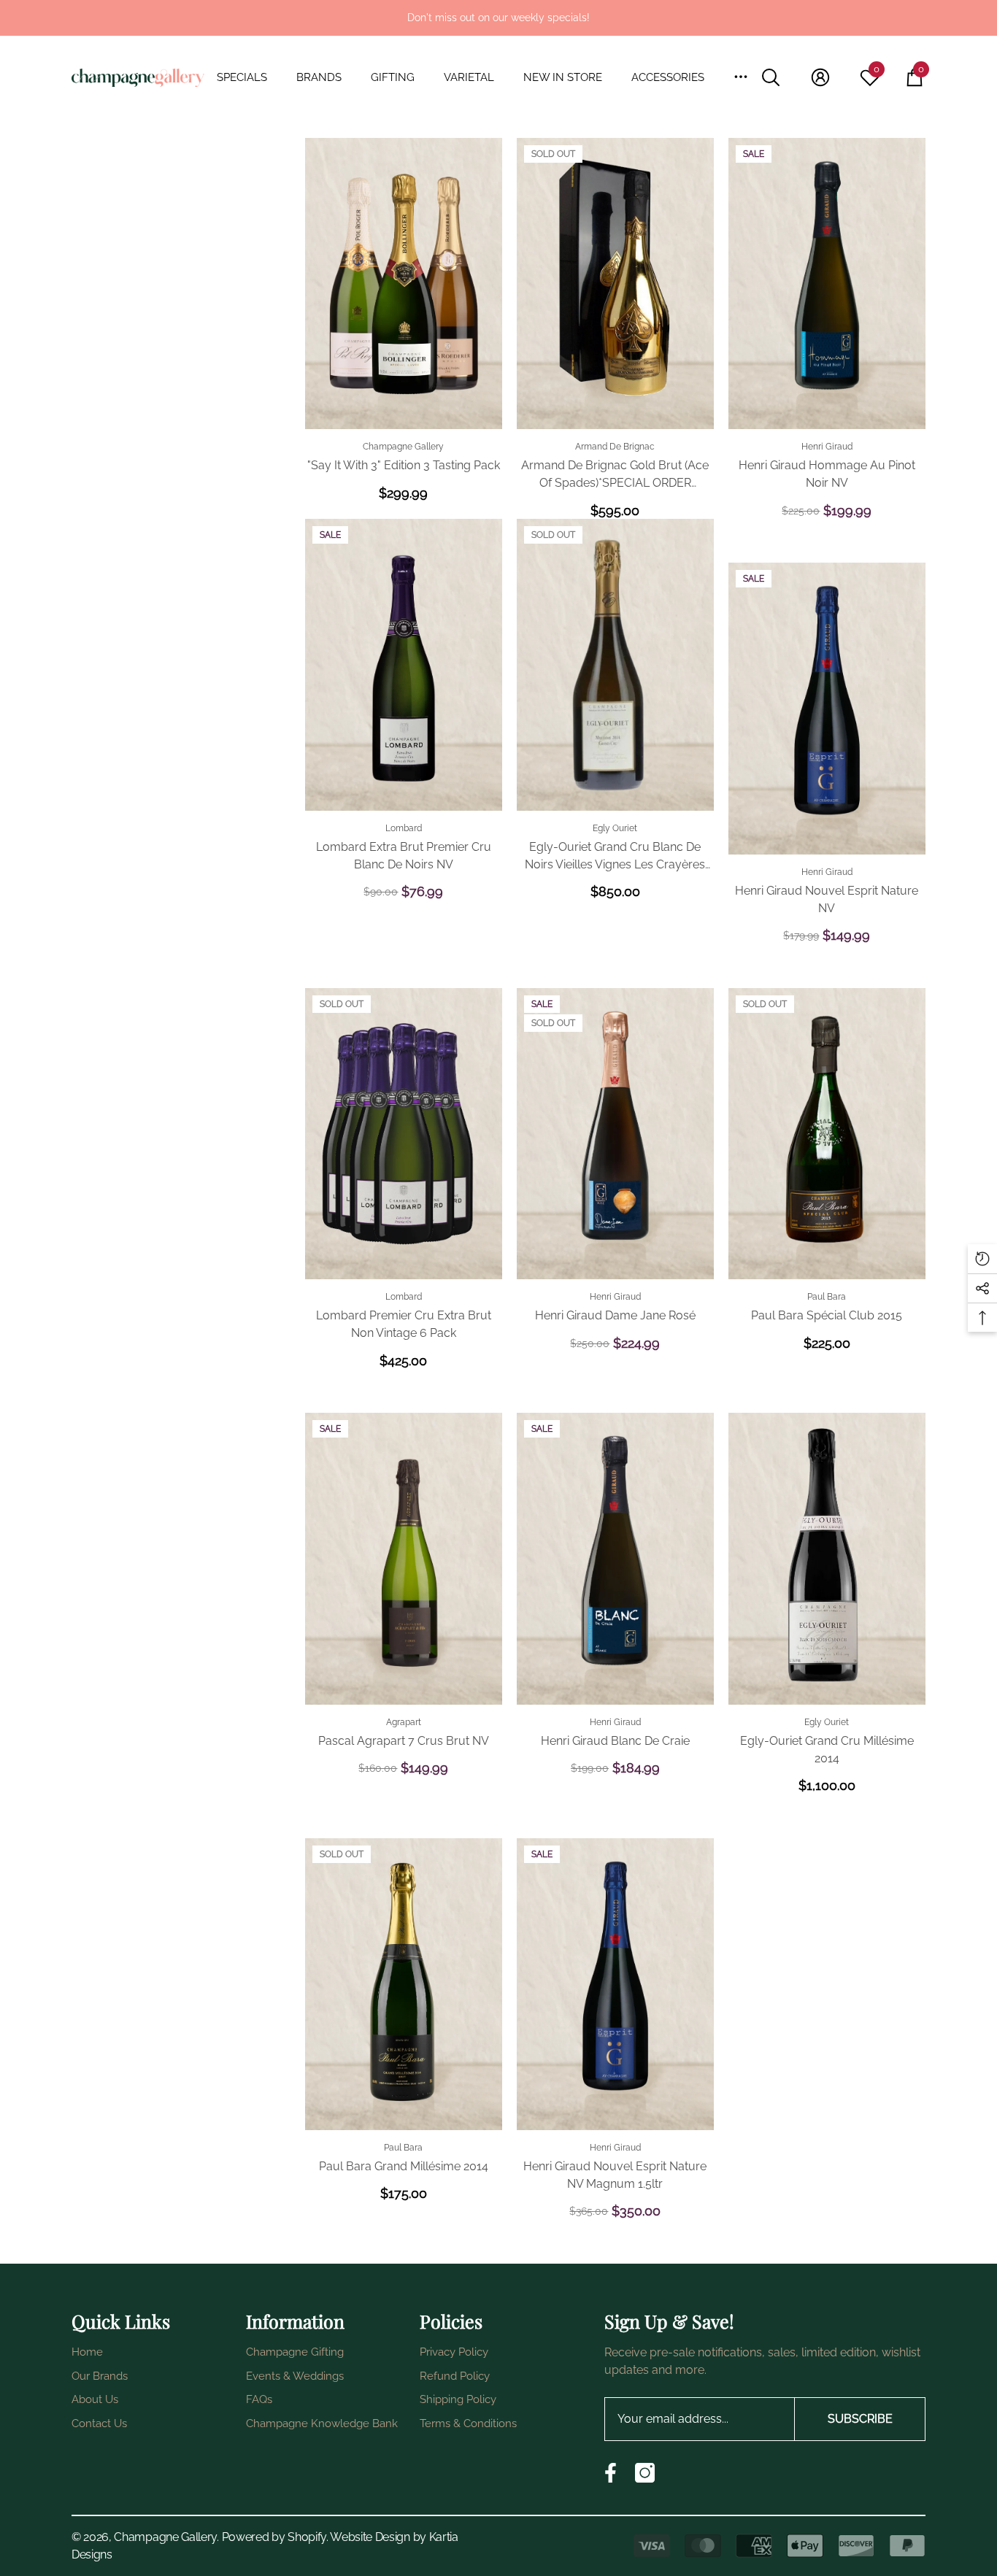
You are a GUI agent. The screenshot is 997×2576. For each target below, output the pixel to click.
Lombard (404, 828)
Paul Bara (827, 1297)
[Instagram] (645, 2473)
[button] (249, 78)
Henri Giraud (827, 447)
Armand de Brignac (615, 447)
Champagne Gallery (403, 447)
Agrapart (404, 1722)
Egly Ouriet (615, 828)
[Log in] (820, 77)
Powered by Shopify (274, 2537)
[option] (498, 18)
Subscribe (860, 2419)
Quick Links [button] (121, 2321)
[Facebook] (611, 2473)
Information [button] (295, 2321)
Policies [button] (451, 2321)
